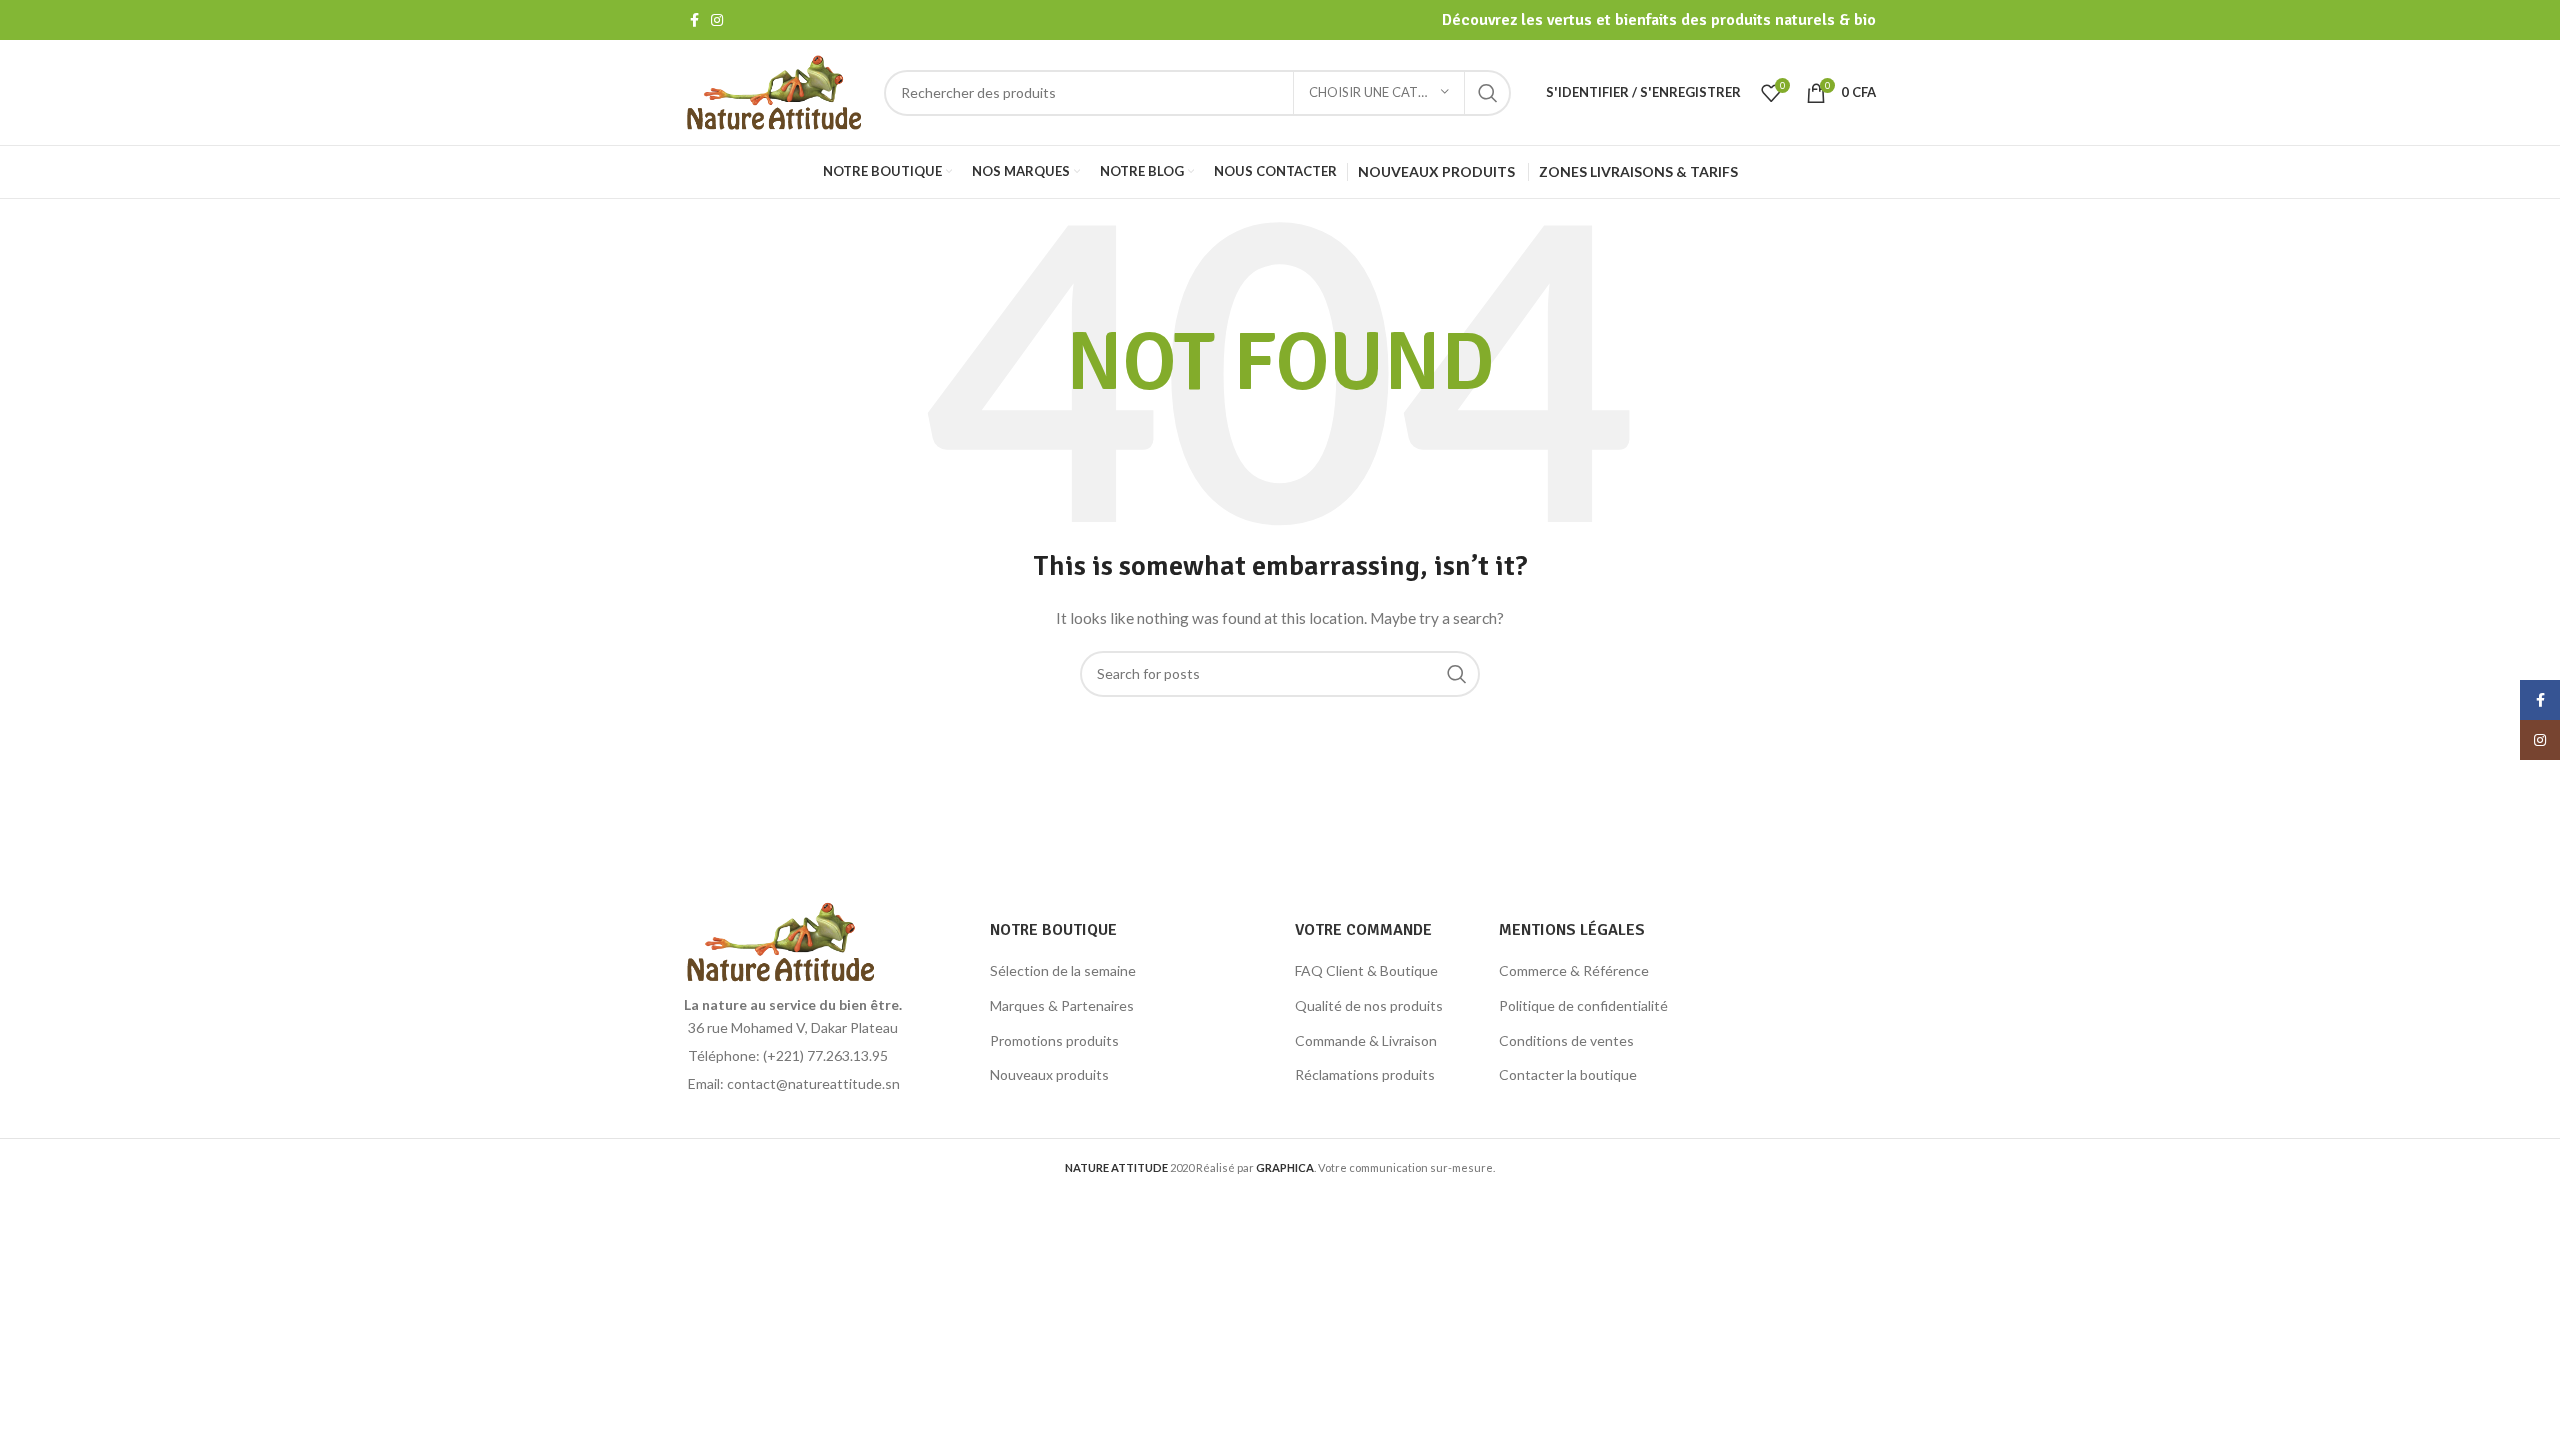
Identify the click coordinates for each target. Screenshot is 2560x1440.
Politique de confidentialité (1583, 1005)
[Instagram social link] (717, 20)
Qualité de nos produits (1369, 1005)
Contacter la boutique (1568, 1074)
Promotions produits (1054, 1040)
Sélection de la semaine (1063, 970)
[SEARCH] (1488, 93)
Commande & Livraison (1366, 1040)
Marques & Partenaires (1062, 1005)
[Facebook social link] (694, 20)
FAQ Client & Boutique (1366, 970)
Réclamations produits (1365, 1074)
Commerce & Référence (1574, 970)
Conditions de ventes (1566, 1040)
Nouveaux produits (1049, 1074)
